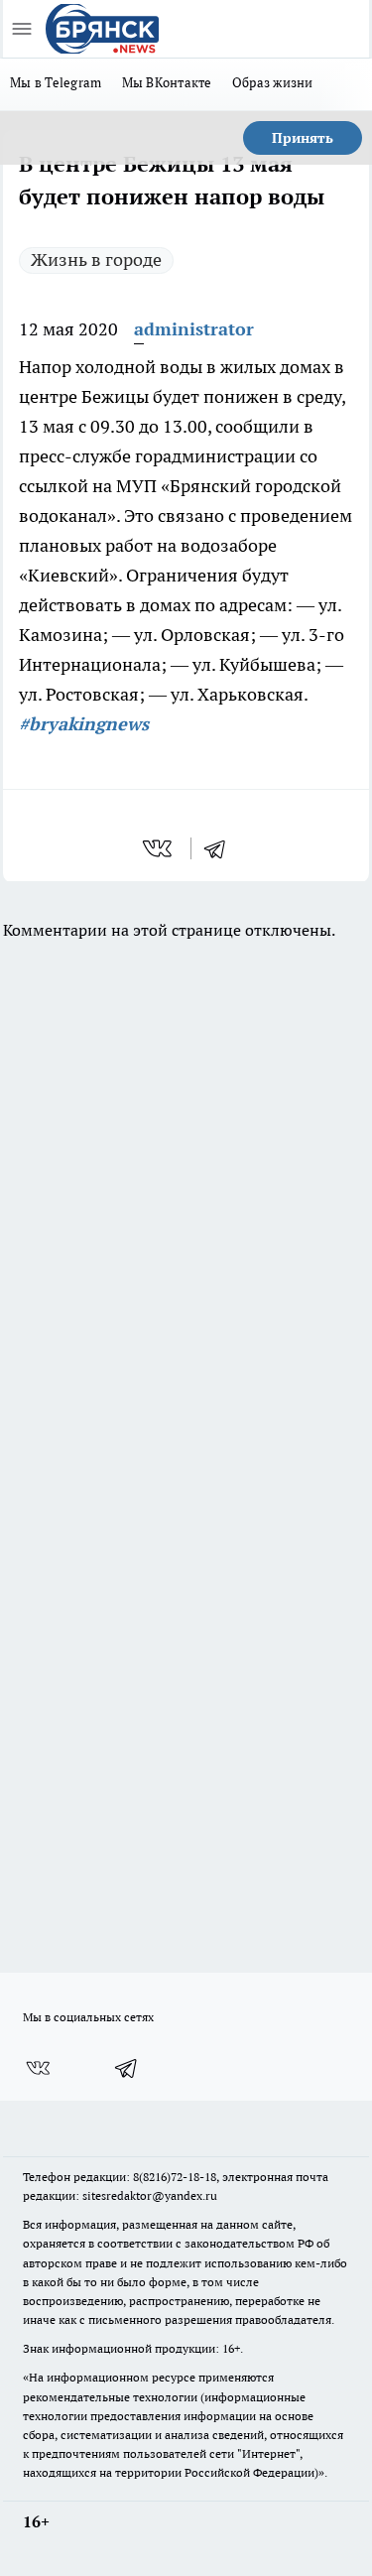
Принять (303, 138)
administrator (194, 329)
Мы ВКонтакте (167, 82)
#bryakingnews (84, 724)
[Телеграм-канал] (127, 2068)
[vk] (159, 848)
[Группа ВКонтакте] (38, 2068)
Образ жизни (273, 82)
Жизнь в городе (96, 259)
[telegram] (221, 848)
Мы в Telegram (56, 82)
